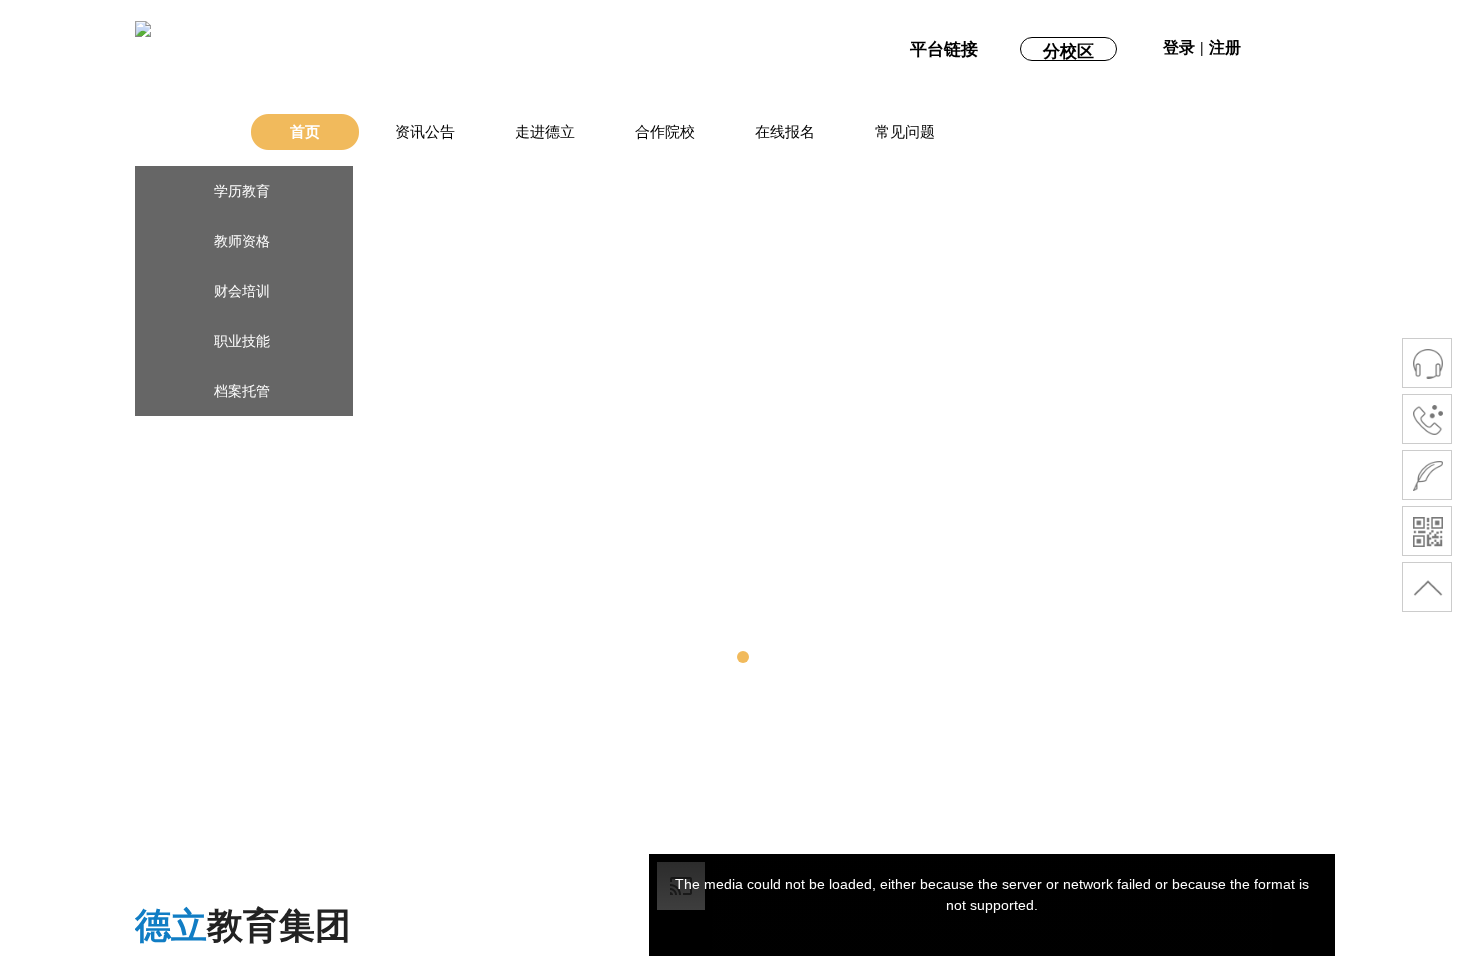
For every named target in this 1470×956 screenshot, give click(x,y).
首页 (305, 132)
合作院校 (665, 132)
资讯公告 (425, 132)
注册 (1225, 47)
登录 (1179, 47)
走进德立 (545, 132)
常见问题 (905, 132)
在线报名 (785, 132)
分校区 (1068, 51)
